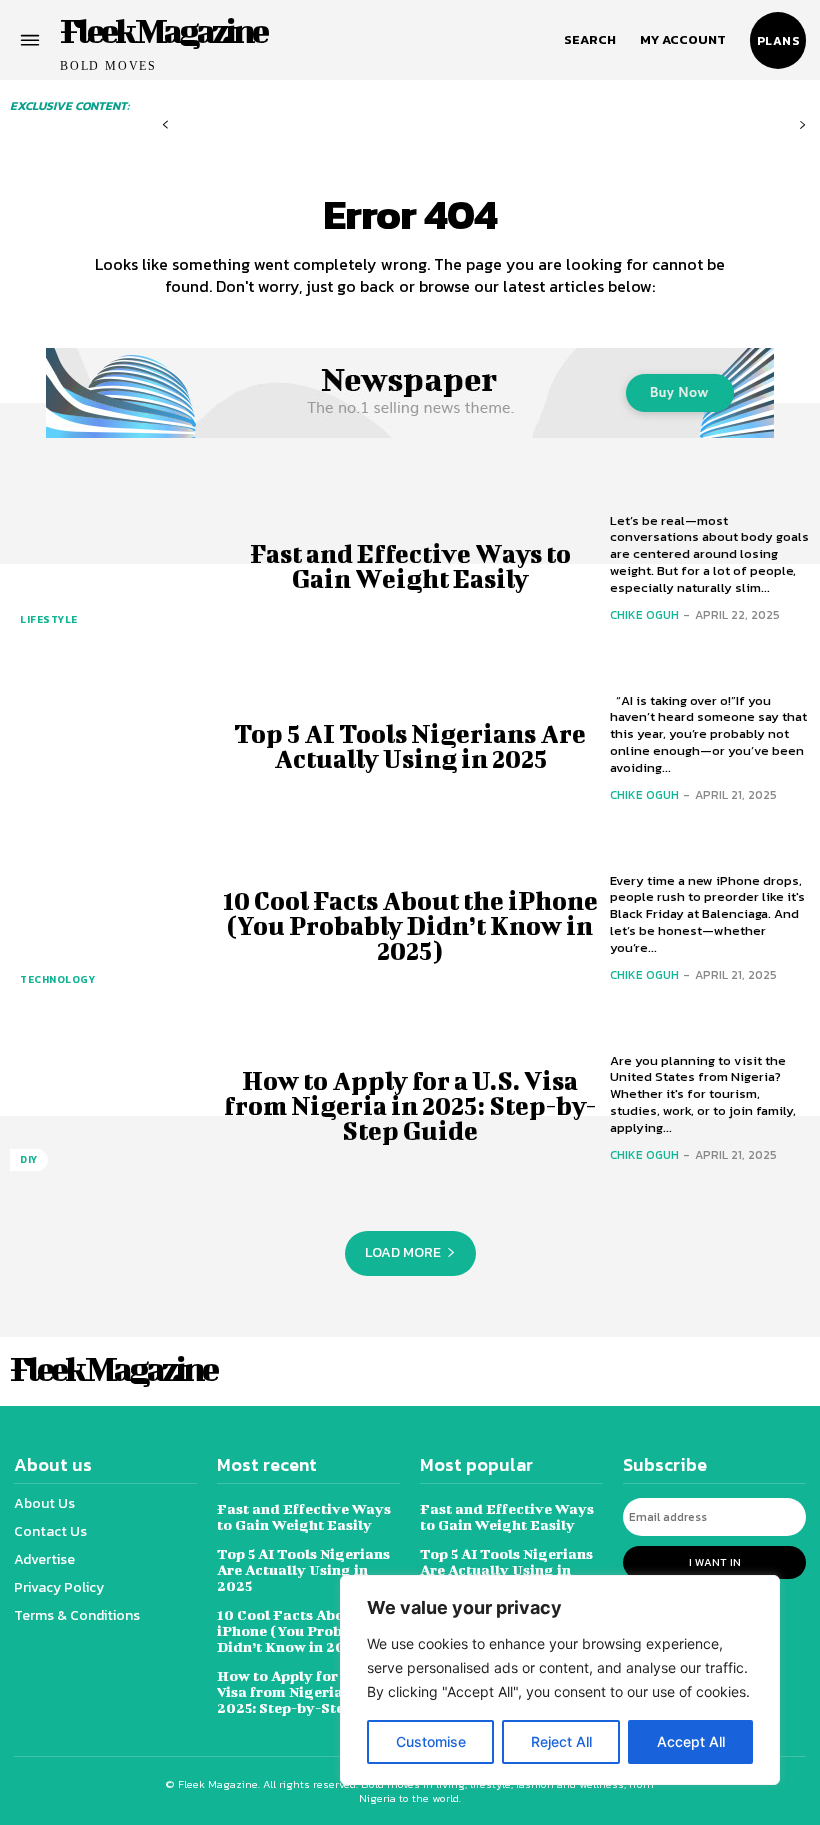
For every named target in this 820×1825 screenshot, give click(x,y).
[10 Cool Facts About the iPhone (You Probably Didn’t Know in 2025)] (110, 926)
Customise (431, 1741)
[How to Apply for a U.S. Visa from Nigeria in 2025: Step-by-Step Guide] (110, 1106)
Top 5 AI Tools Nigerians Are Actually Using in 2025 (410, 746)
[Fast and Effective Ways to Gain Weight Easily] (110, 566)
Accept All (691, 1741)
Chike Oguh (644, 615)
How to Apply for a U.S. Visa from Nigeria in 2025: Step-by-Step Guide (410, 1105)
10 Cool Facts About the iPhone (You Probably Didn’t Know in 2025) (410, 925)
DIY (29, 1159)
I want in (715, 1562)
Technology (57, 979)
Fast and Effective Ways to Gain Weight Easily (410, 566)
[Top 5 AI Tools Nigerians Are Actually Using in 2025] (110, 746)
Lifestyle (49, 619)
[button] (590, 40)
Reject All (561, 1741)
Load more (403, 1252)
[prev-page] (165, 125)
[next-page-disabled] (802, 125)
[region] (560, 1680)
